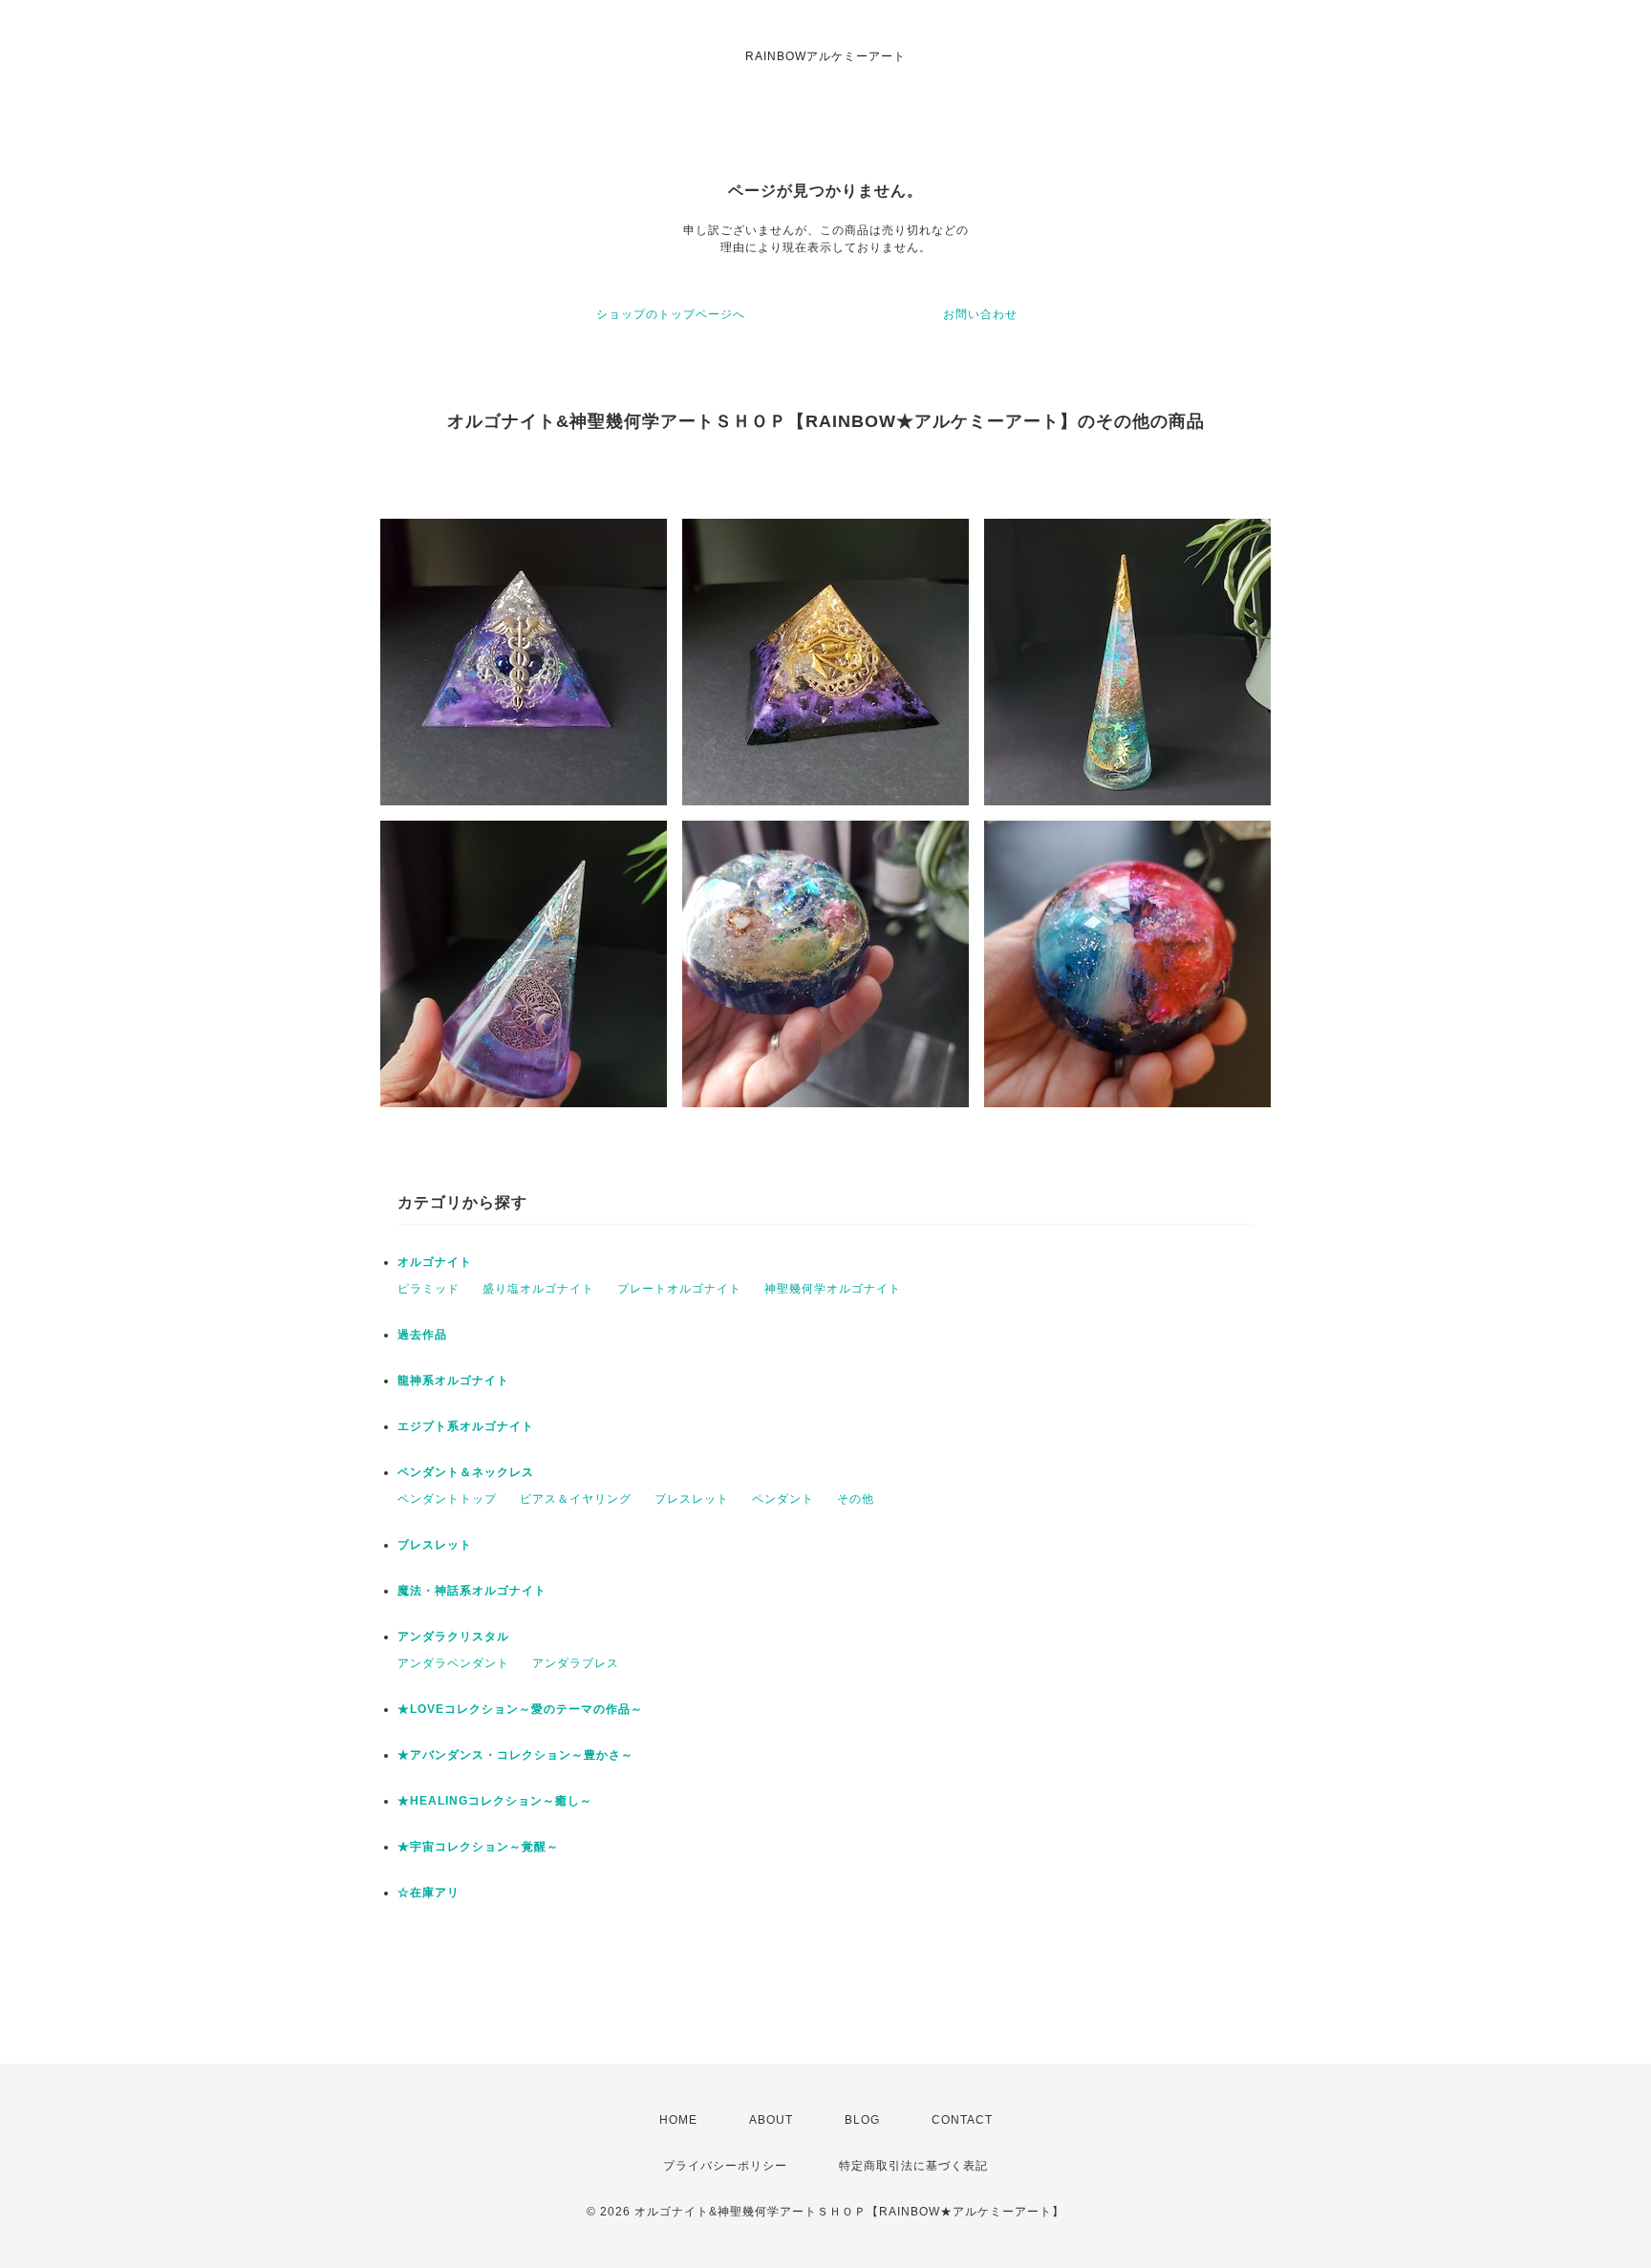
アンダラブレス (576, 1663)
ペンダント (783, 1499)
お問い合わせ (980, 314)
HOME (678, 2120)
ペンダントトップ (447, 1499)
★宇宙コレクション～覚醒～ (478, 1847)
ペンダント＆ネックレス (466, 1472)
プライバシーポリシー (725, 2166)
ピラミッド (429, 1289)
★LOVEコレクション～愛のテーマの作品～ (520, 1709)
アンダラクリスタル (453, 1637)
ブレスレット (692, 1499)
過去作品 (422, 1335)
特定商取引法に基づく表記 (913, 2166)
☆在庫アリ (429, 1893)
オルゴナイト (435, 1262)
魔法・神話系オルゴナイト (472, 1591)
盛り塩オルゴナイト (538, 1289)
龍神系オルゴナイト (453, 1380)
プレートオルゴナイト (679, 1289)
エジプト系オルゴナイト (466, 1426)
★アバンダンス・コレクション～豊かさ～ (515, 1755)
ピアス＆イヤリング (576, 1499)
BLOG (862, 2120)
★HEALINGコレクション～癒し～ (495, 1801)
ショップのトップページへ (671, 314)
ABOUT (771, 2120)
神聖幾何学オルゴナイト (833, 1289)
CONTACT (962, 2120)
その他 (856, 1499)
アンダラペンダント (453, 1663)
